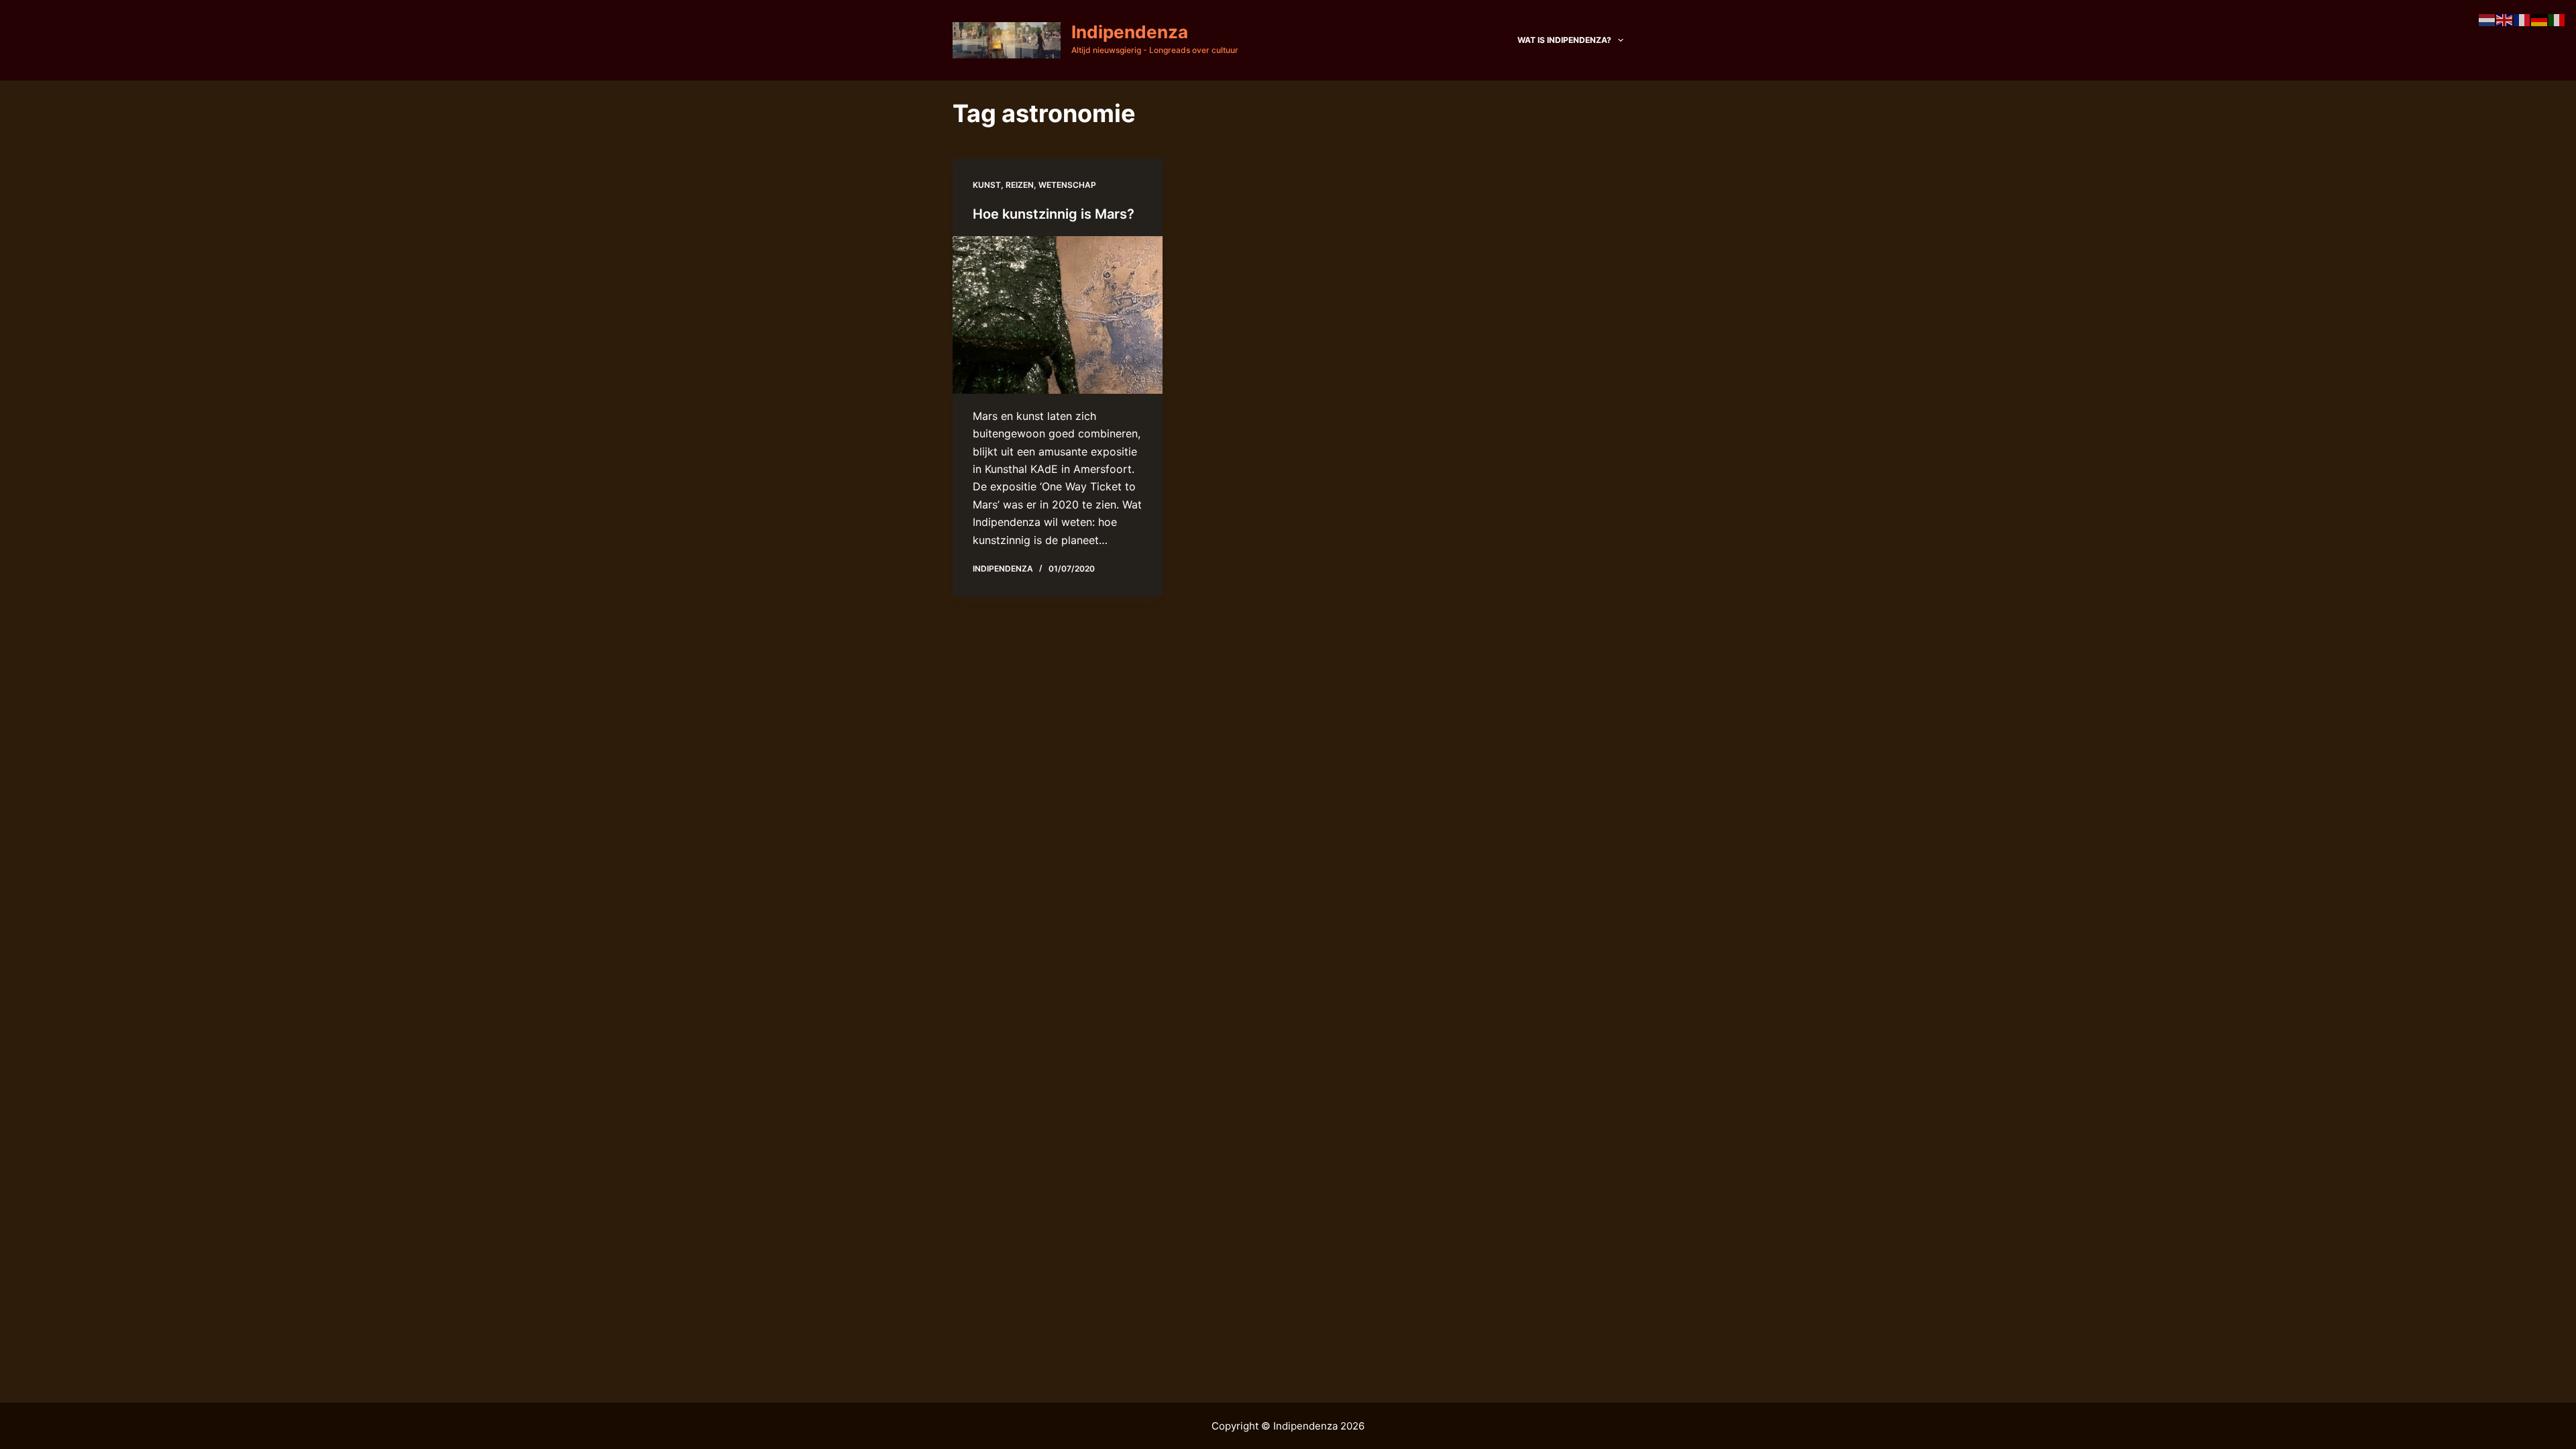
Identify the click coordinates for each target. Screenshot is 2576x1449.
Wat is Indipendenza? (1564, 40)
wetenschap (1067, 185)
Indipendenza (1130, 32)
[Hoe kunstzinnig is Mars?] (1058, 315)
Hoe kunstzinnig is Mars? (1054, 214)
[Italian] (2557, 19)
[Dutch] (2487, 19)
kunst (987, 185)
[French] (2522, 19)
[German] (2540, 19)
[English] (2505, 19)
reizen (1020, 185)
